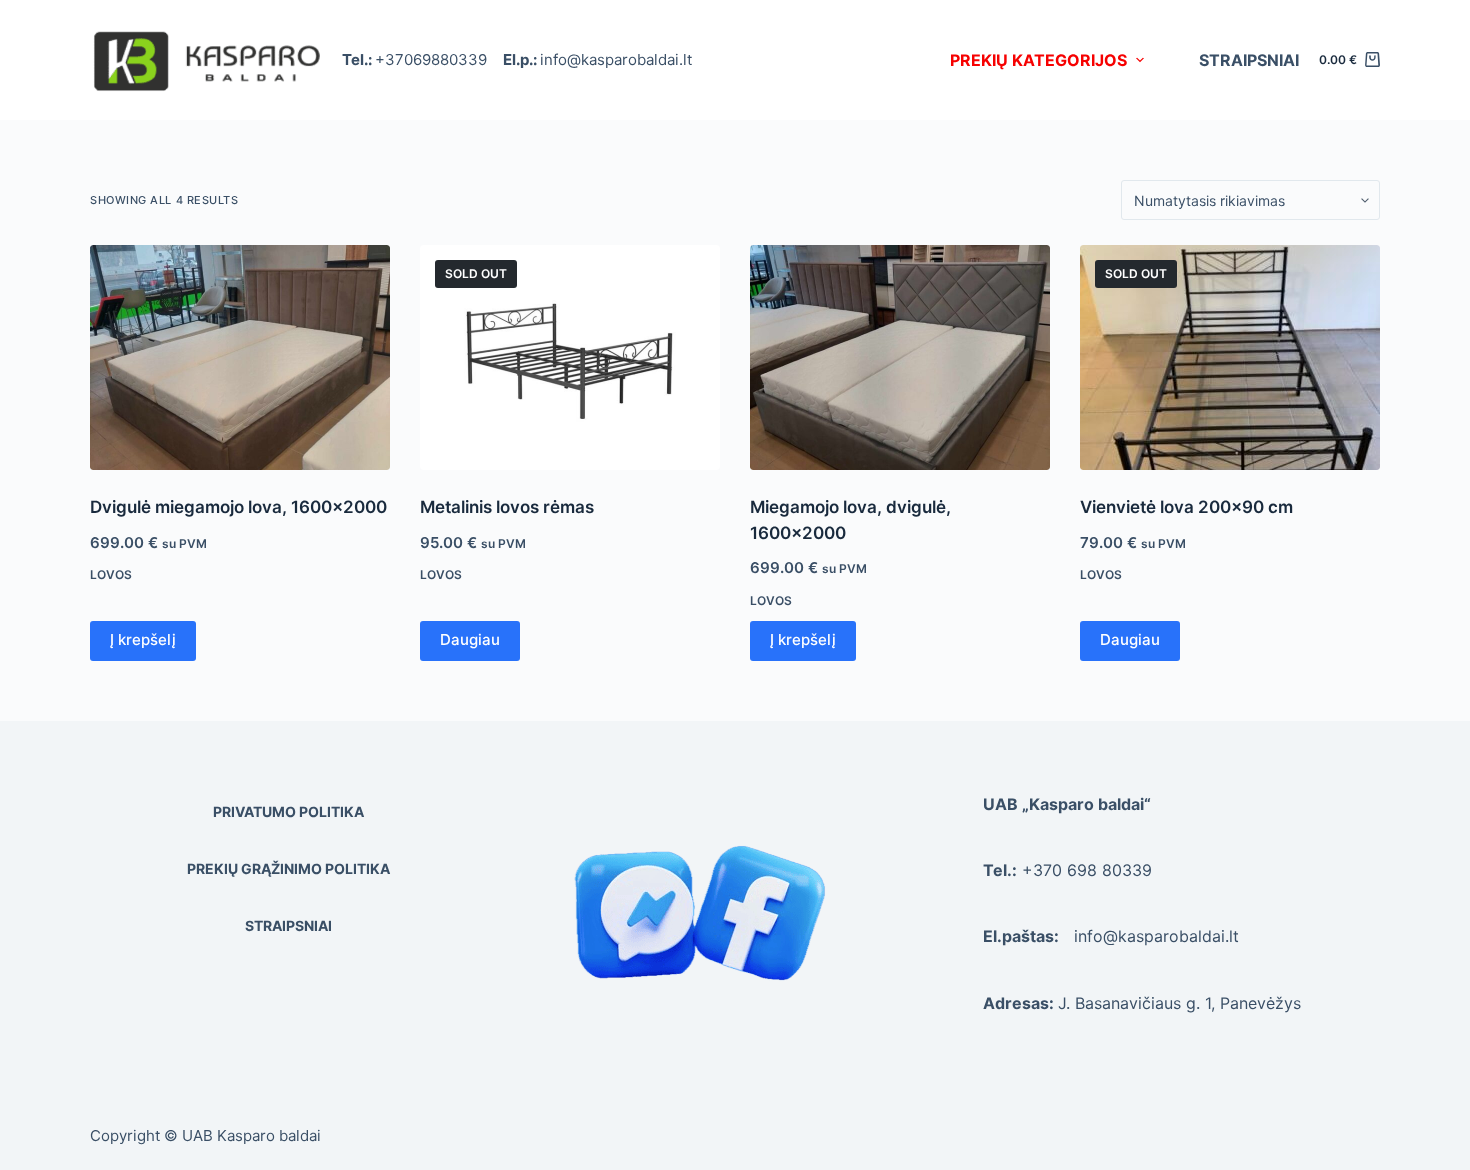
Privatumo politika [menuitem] (288, 811)
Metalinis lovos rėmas (507, 507)
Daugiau (470, 639)
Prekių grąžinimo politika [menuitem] (288, 868)
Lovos (111, 574)
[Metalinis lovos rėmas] (570, 357)
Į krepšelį (143, 639)
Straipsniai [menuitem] (1249, 60)
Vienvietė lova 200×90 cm (1186, 507)
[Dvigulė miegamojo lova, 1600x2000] (240, 357)
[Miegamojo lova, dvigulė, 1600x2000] (900, 357)
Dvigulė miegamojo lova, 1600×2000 (238, 507)
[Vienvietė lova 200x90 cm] (1230, 357)
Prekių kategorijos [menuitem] (1038, 60)
